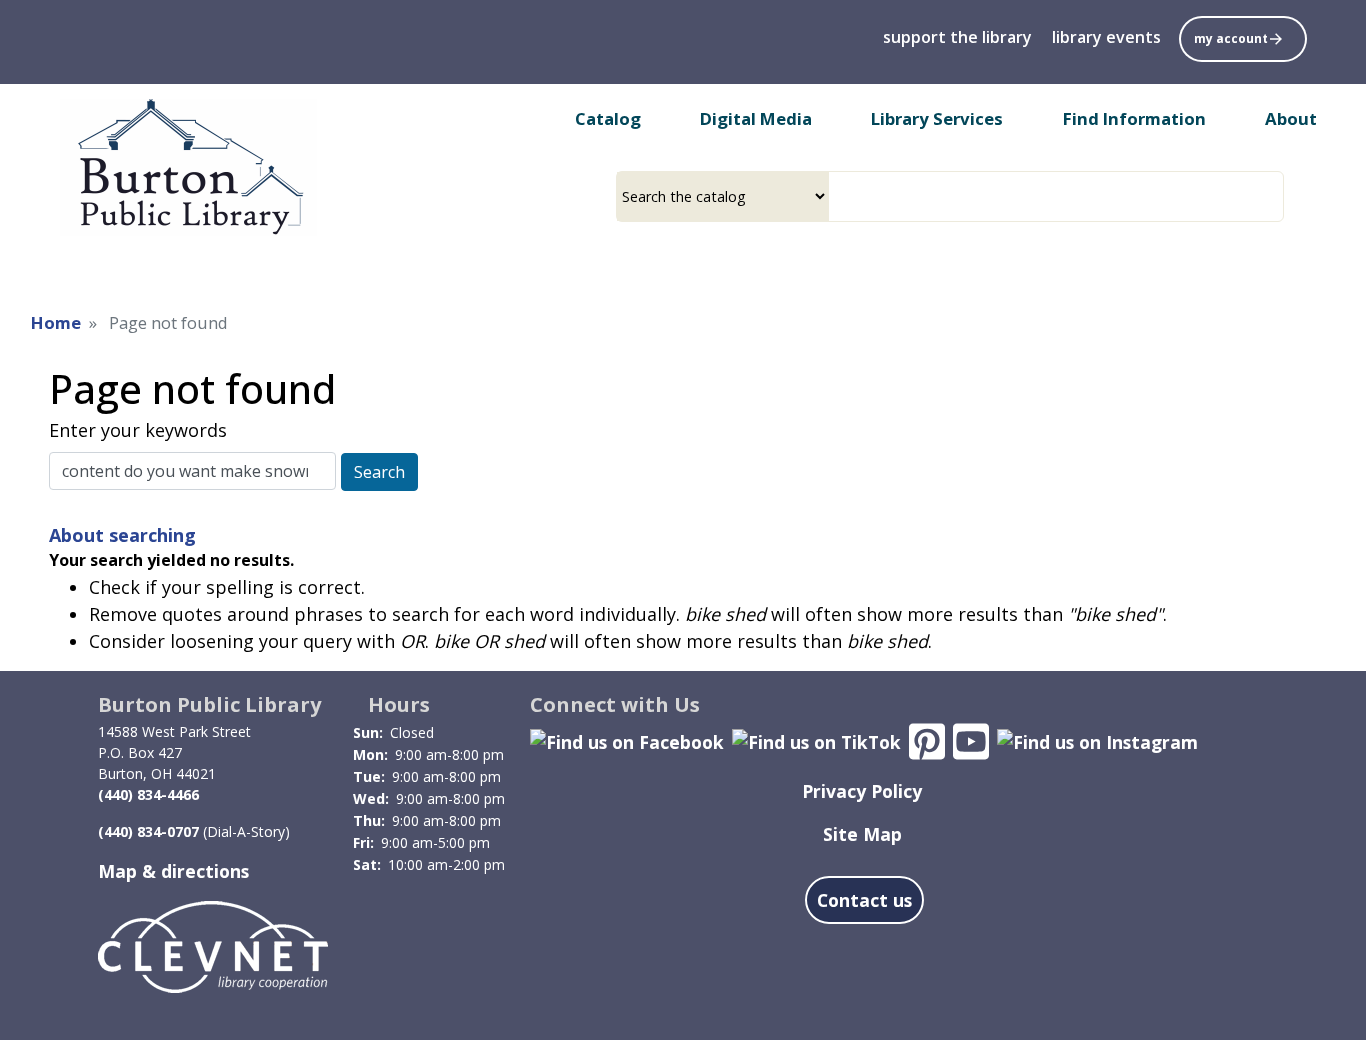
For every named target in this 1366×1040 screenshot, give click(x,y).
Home (56, 322)
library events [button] (1106, 37)
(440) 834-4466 (148, 794)
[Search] (1276, 196)
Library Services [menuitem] (937, 118)
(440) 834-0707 (148, 831)
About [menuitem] (1291, 118)
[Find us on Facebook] (627, 740)
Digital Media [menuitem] (756, 118)
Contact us (864, 900)
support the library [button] (957, 37)
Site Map (862, 834)
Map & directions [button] (173, 871)
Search (379, 472)
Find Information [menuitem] (1134, 118)
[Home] (188, 167)
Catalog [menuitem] (608, 118)
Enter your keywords (138, 430)
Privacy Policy (862, 791)
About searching (122, 535)
